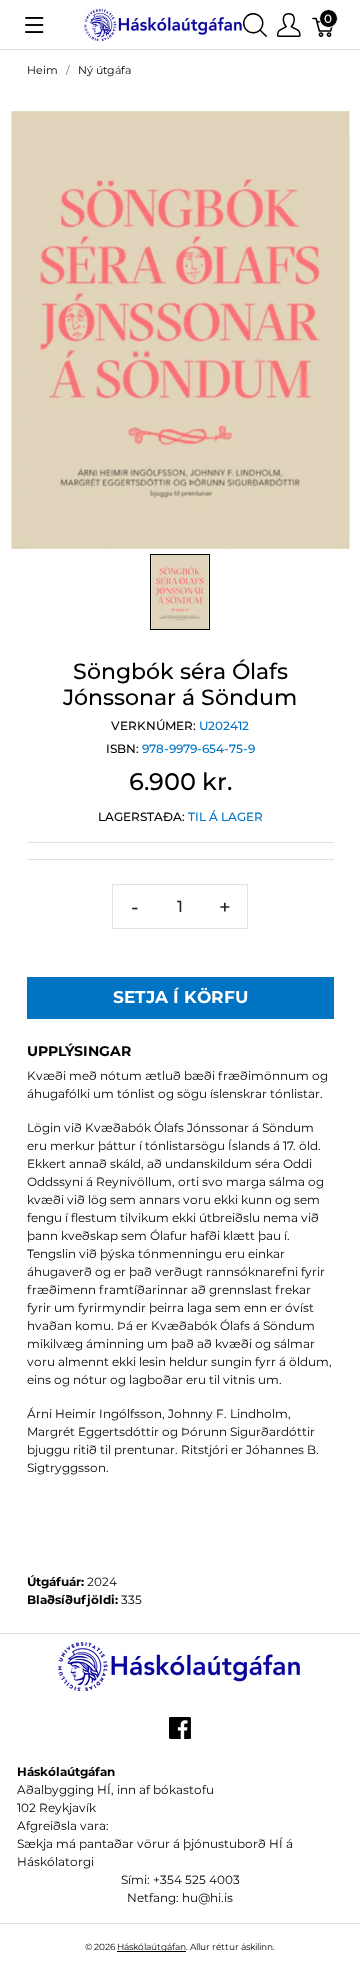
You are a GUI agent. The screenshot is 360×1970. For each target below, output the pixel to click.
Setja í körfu (180, 997)
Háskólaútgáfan (151, 1946)
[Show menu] (34, 25)
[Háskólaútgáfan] (163, 23)
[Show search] (255, 24)
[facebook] (180, 1735)
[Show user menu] (289, 24)
